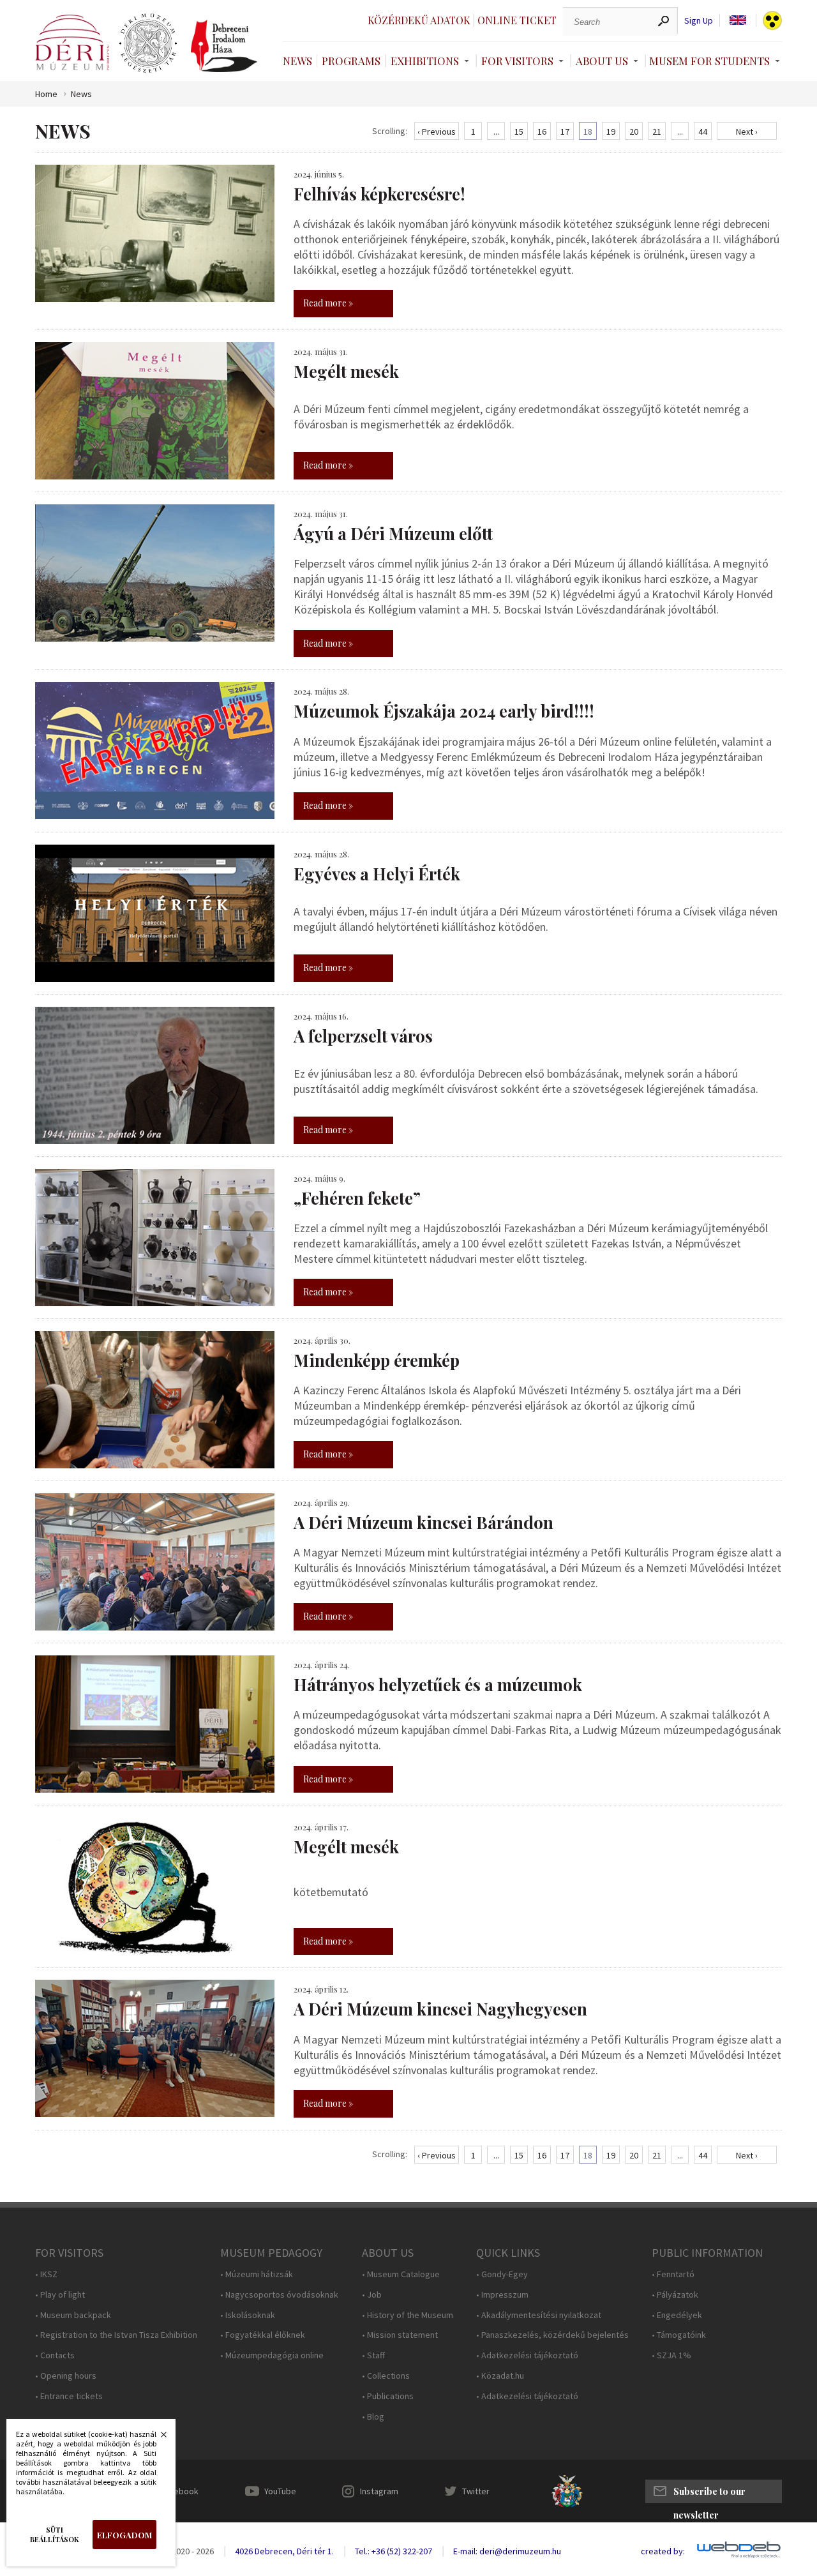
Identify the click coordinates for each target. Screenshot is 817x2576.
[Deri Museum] (72, 42)
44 (703, 132)
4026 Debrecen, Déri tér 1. (284, 2551)
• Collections (386, 2376)
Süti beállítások (55, 2535)
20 (634, 132)
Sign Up (699, 21)
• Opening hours (66, 2376)
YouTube (280, 2491)
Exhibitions (425, 61)
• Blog (373, 2417)
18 (588, 132)
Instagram (379, 2491)
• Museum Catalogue (401, 2274)
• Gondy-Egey (502, 2274)
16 (542, 132)
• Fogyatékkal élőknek (263, 2335)
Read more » (328, 303)
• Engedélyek (677, 2315)
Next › (747, 132)
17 (565, 132)
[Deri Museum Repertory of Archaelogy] (148, 43)
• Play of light (60, 2295)
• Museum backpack (73, 2315)
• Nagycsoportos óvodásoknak (279, 2295)
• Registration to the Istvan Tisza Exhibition (116, 2335)
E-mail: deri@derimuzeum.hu (507, 2551)
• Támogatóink (679, 2335)
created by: (663, 2551)
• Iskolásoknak (248, 2315)
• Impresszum (502, 2295)
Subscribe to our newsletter (709, 2494)
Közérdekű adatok (419, 20)
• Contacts (55, 2355)
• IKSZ (46, 2274)
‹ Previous (437, 132)
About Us (602, 61)
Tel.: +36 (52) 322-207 (394, 2551)
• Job (372, 2295)
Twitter (476, 2491)
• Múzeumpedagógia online (272, 2355)
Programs (351, 61)
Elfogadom (124, 2535)
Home (46, 94)
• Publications (388, 2396)
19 (611, 132)
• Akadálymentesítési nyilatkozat (539, 2315)
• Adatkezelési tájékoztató (527, 2355)
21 (657, 132)
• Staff (373, 2355)
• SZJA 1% (671, 2355)
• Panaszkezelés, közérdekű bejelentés (552, 2335)
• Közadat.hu (500, 2376)
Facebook (179, 2491)
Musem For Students (709, 61)
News (297, 61)
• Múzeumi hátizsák (257, 2274)
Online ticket (517, 20)
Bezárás (157, 2438)
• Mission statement (400, 2335)
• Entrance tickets (69, 2396)
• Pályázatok (675, 2295)
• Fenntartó (673, 2274)
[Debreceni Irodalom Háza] (224, 46)
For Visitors (517, 61)
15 (519, 132)
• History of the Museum (408, 2315)
